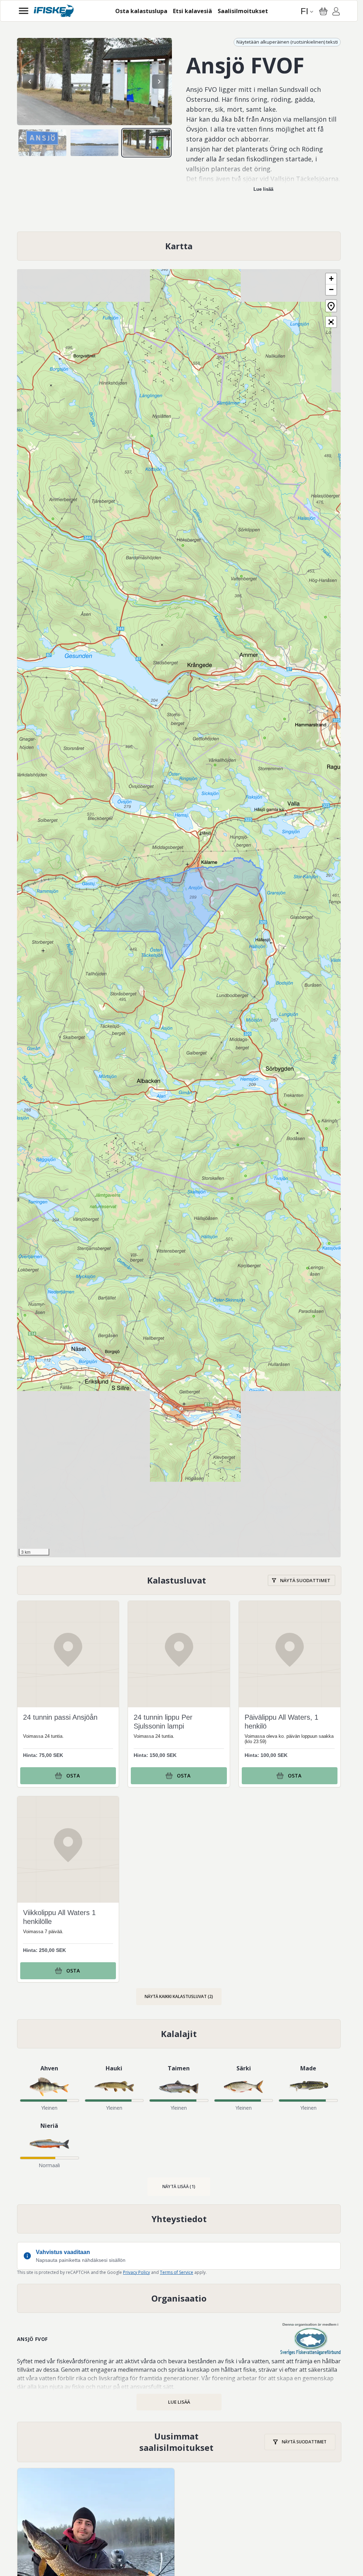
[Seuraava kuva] (159, 82)
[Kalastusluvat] (179, 1581)
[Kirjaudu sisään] (336, 12)
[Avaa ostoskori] (323, 11)
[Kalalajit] (179, 2034)
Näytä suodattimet (305, 1580)
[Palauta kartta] (331, 306)
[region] (94, 82)
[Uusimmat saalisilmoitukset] (179, 2442)
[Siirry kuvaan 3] (147, 143)
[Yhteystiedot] (179, 2219)
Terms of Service (177, 2272)
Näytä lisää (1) (179, 2186)
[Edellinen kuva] (30, 82)
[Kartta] (179, 246)
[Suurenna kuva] (94, 82)
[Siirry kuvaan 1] (42, 143)
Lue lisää (263, 189)
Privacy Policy (136, 2272)
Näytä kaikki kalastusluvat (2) (179, 1996)
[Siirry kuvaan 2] (94, 143)
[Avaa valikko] (24, 11)
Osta (73, 1776)
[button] (331, 279)
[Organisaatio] (179, 2298)
